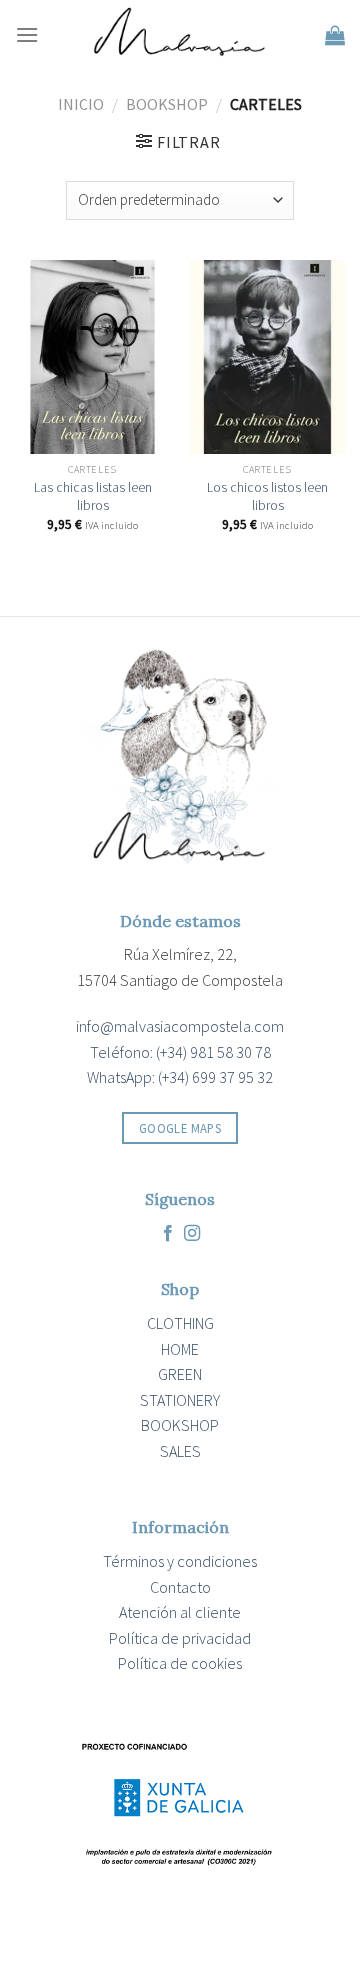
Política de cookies (180, 1663)
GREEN (180, 1374)
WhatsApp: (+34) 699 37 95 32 (180, 1077)
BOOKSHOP (167, 104)
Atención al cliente (180, 1612)
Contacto (180, 1587)
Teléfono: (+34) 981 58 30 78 (180, 1052)
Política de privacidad (180, 1638)
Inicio (81, 104)
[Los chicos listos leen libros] (267, 357)
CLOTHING (180, 1323)
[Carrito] (335, 35)
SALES (180, 1451)
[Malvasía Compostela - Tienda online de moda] (182, 35)
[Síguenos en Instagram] (192, 1234)
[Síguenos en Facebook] (168, 1234)
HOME (180, 1349)
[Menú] (27, 34)
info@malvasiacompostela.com (180, 1026)
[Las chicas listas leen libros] (92, 357)
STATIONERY (180, 1400)
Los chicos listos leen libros (267, 496)
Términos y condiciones (180, 1561)
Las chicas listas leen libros (93, 496)
